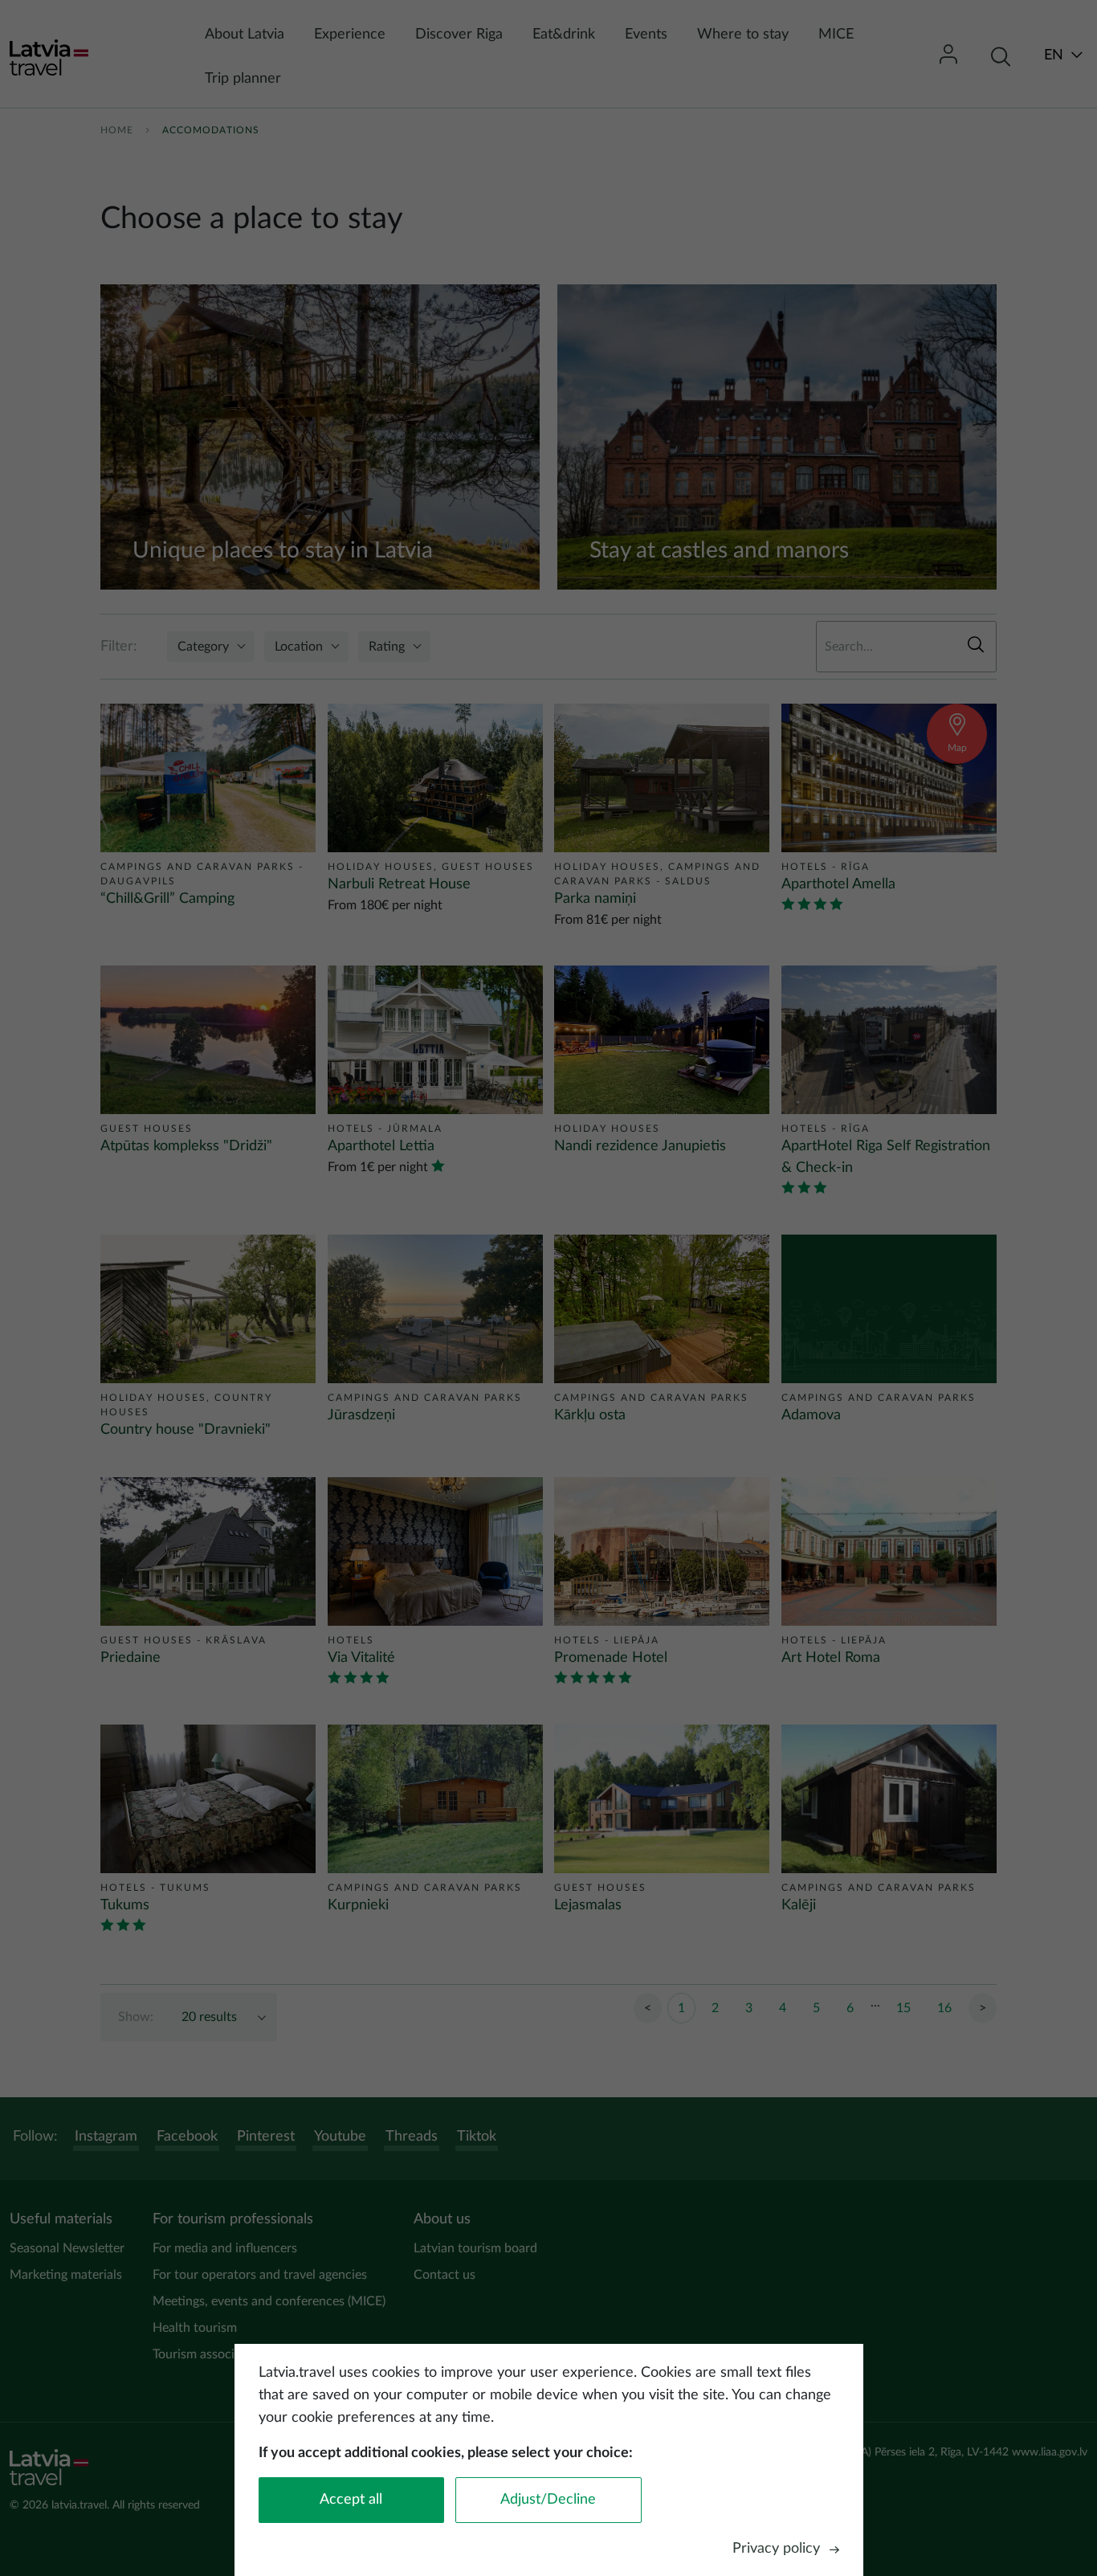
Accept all (351, 2500)
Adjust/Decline (548, 2500)
